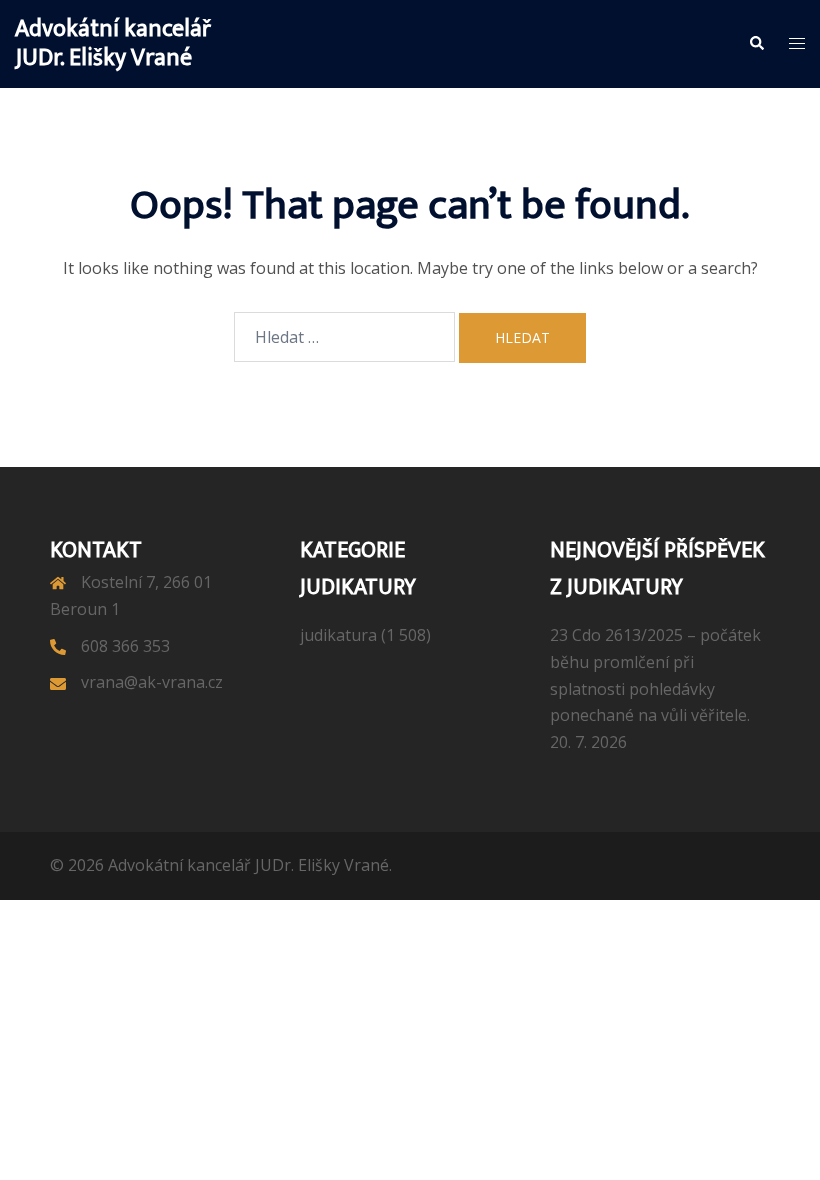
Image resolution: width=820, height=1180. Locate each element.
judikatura (338, 635)
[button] (756, 44)
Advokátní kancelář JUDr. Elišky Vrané (113, 43)
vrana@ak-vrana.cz (152, 682)
